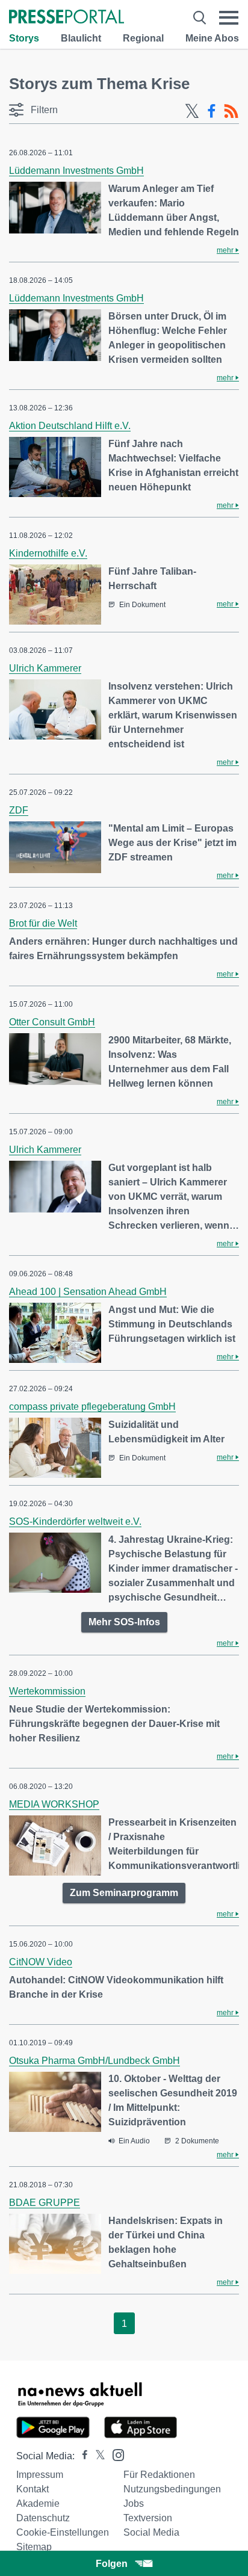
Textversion (148, 2518)
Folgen (112, 2564)
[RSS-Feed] (231, 111)
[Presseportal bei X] (97, 2456)
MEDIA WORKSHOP (54, 1804)
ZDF (19, 810)
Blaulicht (81, 38)
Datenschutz (43, 2518)
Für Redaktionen (159, 2475)
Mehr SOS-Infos (124, 1622)
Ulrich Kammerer (45, 668)
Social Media (151, 2532)
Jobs (134, 2503)
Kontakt (33, 2489)
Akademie (38, 2503)
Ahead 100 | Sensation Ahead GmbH (88, 1292)
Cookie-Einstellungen (63, 2532)
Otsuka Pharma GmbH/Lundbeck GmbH (95, 2061)
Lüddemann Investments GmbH (76, 171)
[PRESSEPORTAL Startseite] (67, 18)
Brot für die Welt (43, 923)
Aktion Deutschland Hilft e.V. (70, 426)
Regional (143, 38)
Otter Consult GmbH (52, 1022)
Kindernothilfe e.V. (48, 553)
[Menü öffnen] (229, 18)
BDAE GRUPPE (45, 2203)
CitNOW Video (41, 1962)
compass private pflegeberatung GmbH (92, 1407)
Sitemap (34, 2547)
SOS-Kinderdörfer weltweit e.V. (75, 1521)
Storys (24, 38)
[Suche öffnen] (200, 18)
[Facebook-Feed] (212, 111)
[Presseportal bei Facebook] (81, 2456)
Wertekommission (47, 1691)
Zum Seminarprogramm (124, 1893)
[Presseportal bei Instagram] (115, 2454)
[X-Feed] (192, 111)
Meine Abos (212, 38)
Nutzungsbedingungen (172, 2489)
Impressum (40, 2475)
